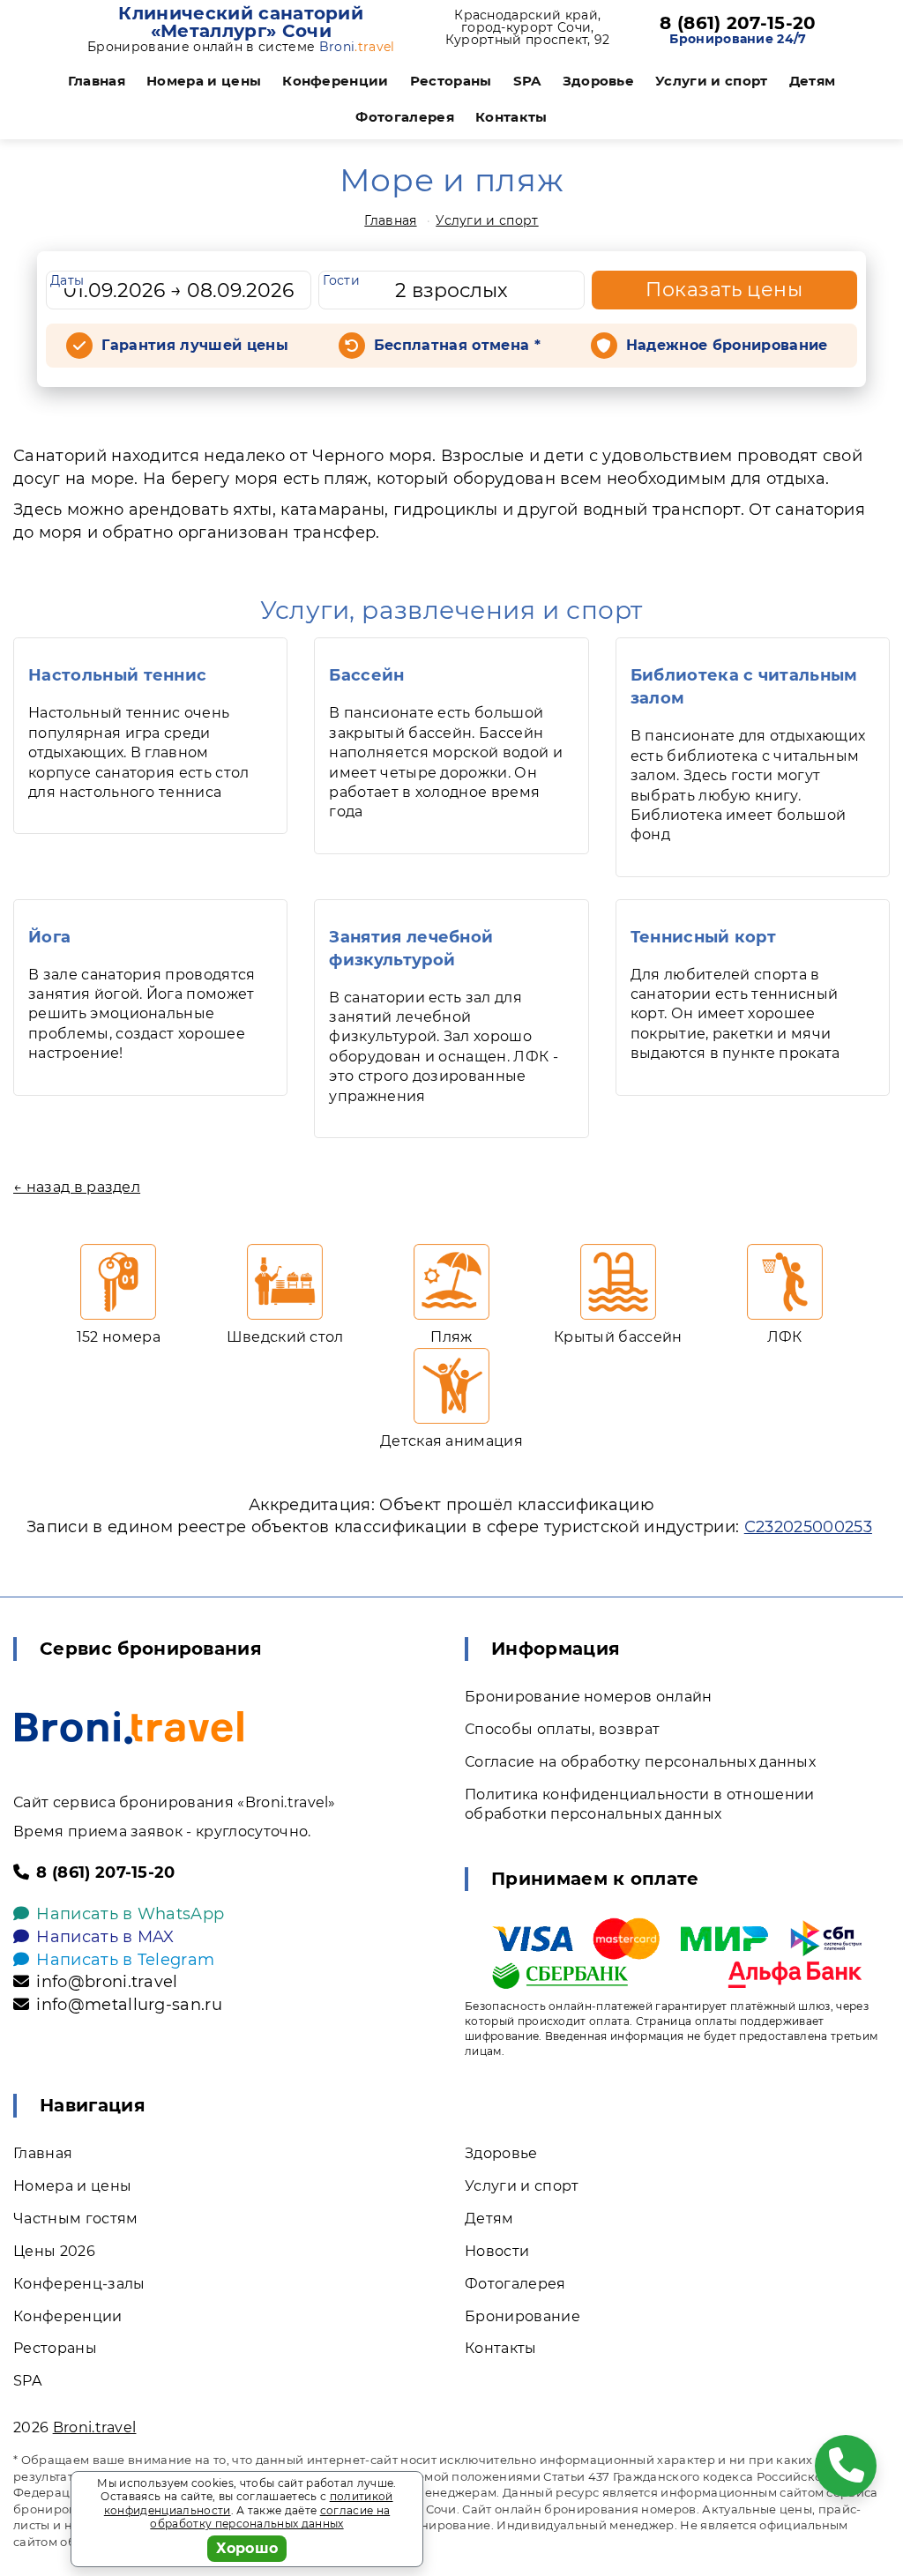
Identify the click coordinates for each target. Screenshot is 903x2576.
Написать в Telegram (125, 1960)
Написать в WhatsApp (130, 1914)
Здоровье (599, 81)
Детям (813, 81)
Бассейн (366, 675)
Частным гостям (75, 2219)
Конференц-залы (79, 2284)
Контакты (511, 117)
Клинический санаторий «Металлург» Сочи (241, 22)
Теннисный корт (703, 937)
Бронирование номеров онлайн (589, 1697)
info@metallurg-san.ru (129, 2005)
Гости (341, 280)
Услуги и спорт (711, 81)
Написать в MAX (105, 1937)
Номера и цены (204, 81)
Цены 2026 (54, 2251)
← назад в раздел (77, 1187)
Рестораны (451, 81)
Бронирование (522, 2316)
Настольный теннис (117, 675)
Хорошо (247, 2548)
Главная (97, 81)
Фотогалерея (405, 117)
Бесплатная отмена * (457, 345)
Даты (67, 280)
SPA (527, 81)
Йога (49, 937)
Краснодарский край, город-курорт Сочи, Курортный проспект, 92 (528, 27)
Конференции (336, 81)
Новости (497, 2251)
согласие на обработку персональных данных (270, 2517)
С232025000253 (808, 1527)
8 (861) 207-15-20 (738, 23)
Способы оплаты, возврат (562, 1729)
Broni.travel (95, 2427)
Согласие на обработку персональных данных (640, 1762)
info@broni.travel (107, 1982)
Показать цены (724, 290)
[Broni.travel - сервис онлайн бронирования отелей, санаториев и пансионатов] (129, 1727)
